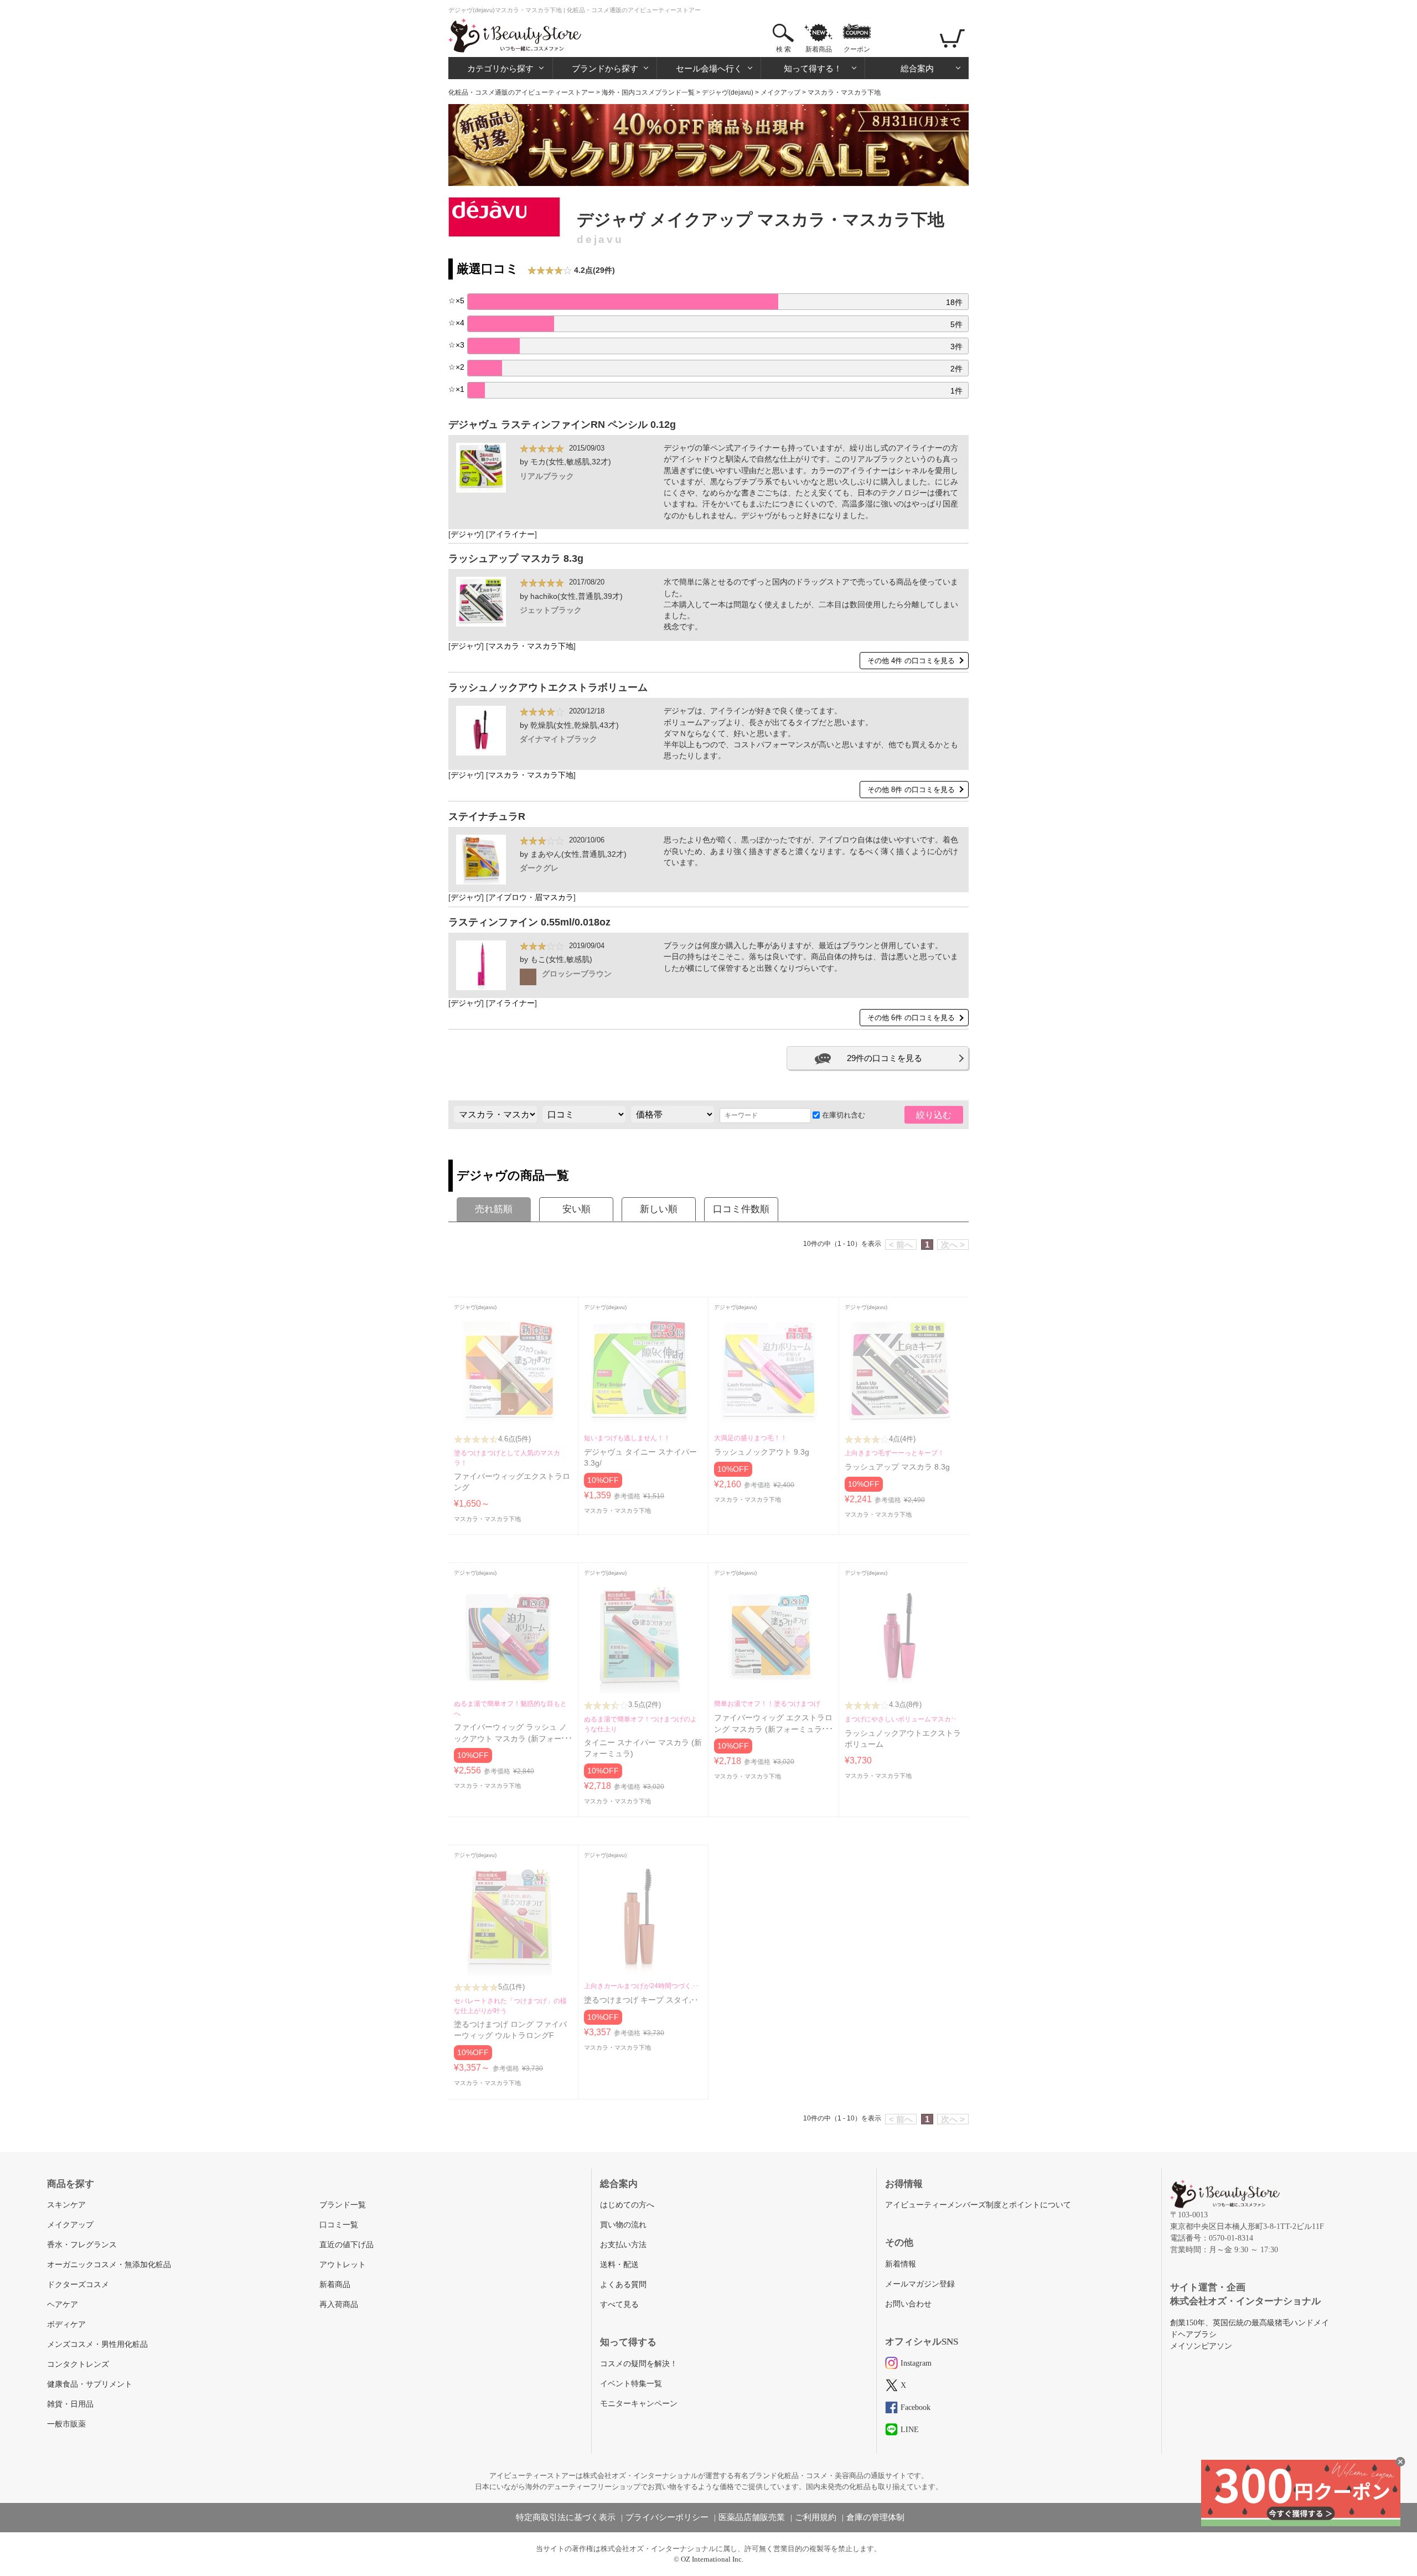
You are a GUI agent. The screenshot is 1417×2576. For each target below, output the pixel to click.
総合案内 (917, 68)
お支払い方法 (623, 2245)
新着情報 (901, 2264)
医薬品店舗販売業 (752, 2517)
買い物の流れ (623, 2225)
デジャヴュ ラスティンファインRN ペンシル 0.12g (562, 425)
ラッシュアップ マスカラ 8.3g (516, 558)
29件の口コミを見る (885, 1058)
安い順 (576, 1209)
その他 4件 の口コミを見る (911, 661)
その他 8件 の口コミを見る (911, 790)
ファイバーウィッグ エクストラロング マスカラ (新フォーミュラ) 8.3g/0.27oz (773, 1729)
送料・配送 (619, 2265)
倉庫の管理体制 (875, 2517)
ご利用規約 (816, 2517)
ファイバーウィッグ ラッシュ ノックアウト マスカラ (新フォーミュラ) (512, 1739)
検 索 (784, 49)
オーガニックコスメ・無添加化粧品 (109, 2265)
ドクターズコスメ (78, 2285)
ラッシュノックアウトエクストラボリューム (548, 687)
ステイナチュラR (487, 816)
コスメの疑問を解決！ (639, 2364)
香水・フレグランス (82, 2245)
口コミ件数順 (741, 1209)
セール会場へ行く (709, 68)
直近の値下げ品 (347, 2245)
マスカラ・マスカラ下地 (531, 646)
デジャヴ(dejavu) (728, 92)
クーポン (857, 49)
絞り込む (934, 1115)
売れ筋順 (494, 1209)
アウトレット (343, 2265)
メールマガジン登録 (920, 2284)
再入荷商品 (339, 2305)
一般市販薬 (66, 2424)
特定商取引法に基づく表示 (566, 2517)
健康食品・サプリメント (90, 2384)
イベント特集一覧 (631, 2384)
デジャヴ (466, 534)
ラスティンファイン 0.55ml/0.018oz (529, 922)
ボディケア (66, 2324)
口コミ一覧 (339, 2225)
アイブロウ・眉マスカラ (531, 898)
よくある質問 (623, 2285)
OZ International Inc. (712, 2559)
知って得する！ (813, 68)
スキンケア (66, 2205)
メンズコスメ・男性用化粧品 (97, 2344)
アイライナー (511, 534)
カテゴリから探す (500, 68)
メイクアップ (780, 92)
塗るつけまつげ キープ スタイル (640, 2000)
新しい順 (659, 1209)
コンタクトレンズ (78, 2364)
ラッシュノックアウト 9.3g (762, 1452)
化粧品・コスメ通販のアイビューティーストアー (521, 92)
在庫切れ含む (842, 1115)
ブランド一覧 (343, 2205)
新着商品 (819, 49)
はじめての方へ (627, 2205)
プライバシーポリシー (667, 2517)
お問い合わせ (908, 2304)
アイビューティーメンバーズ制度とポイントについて (978, 2205)
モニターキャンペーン (639, 2404)
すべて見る (619, 2305)
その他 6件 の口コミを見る (911, 1018)
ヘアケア (63, 2305)
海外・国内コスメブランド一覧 (648, 92)
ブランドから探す (605, 68)
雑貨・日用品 (70, 2404)
